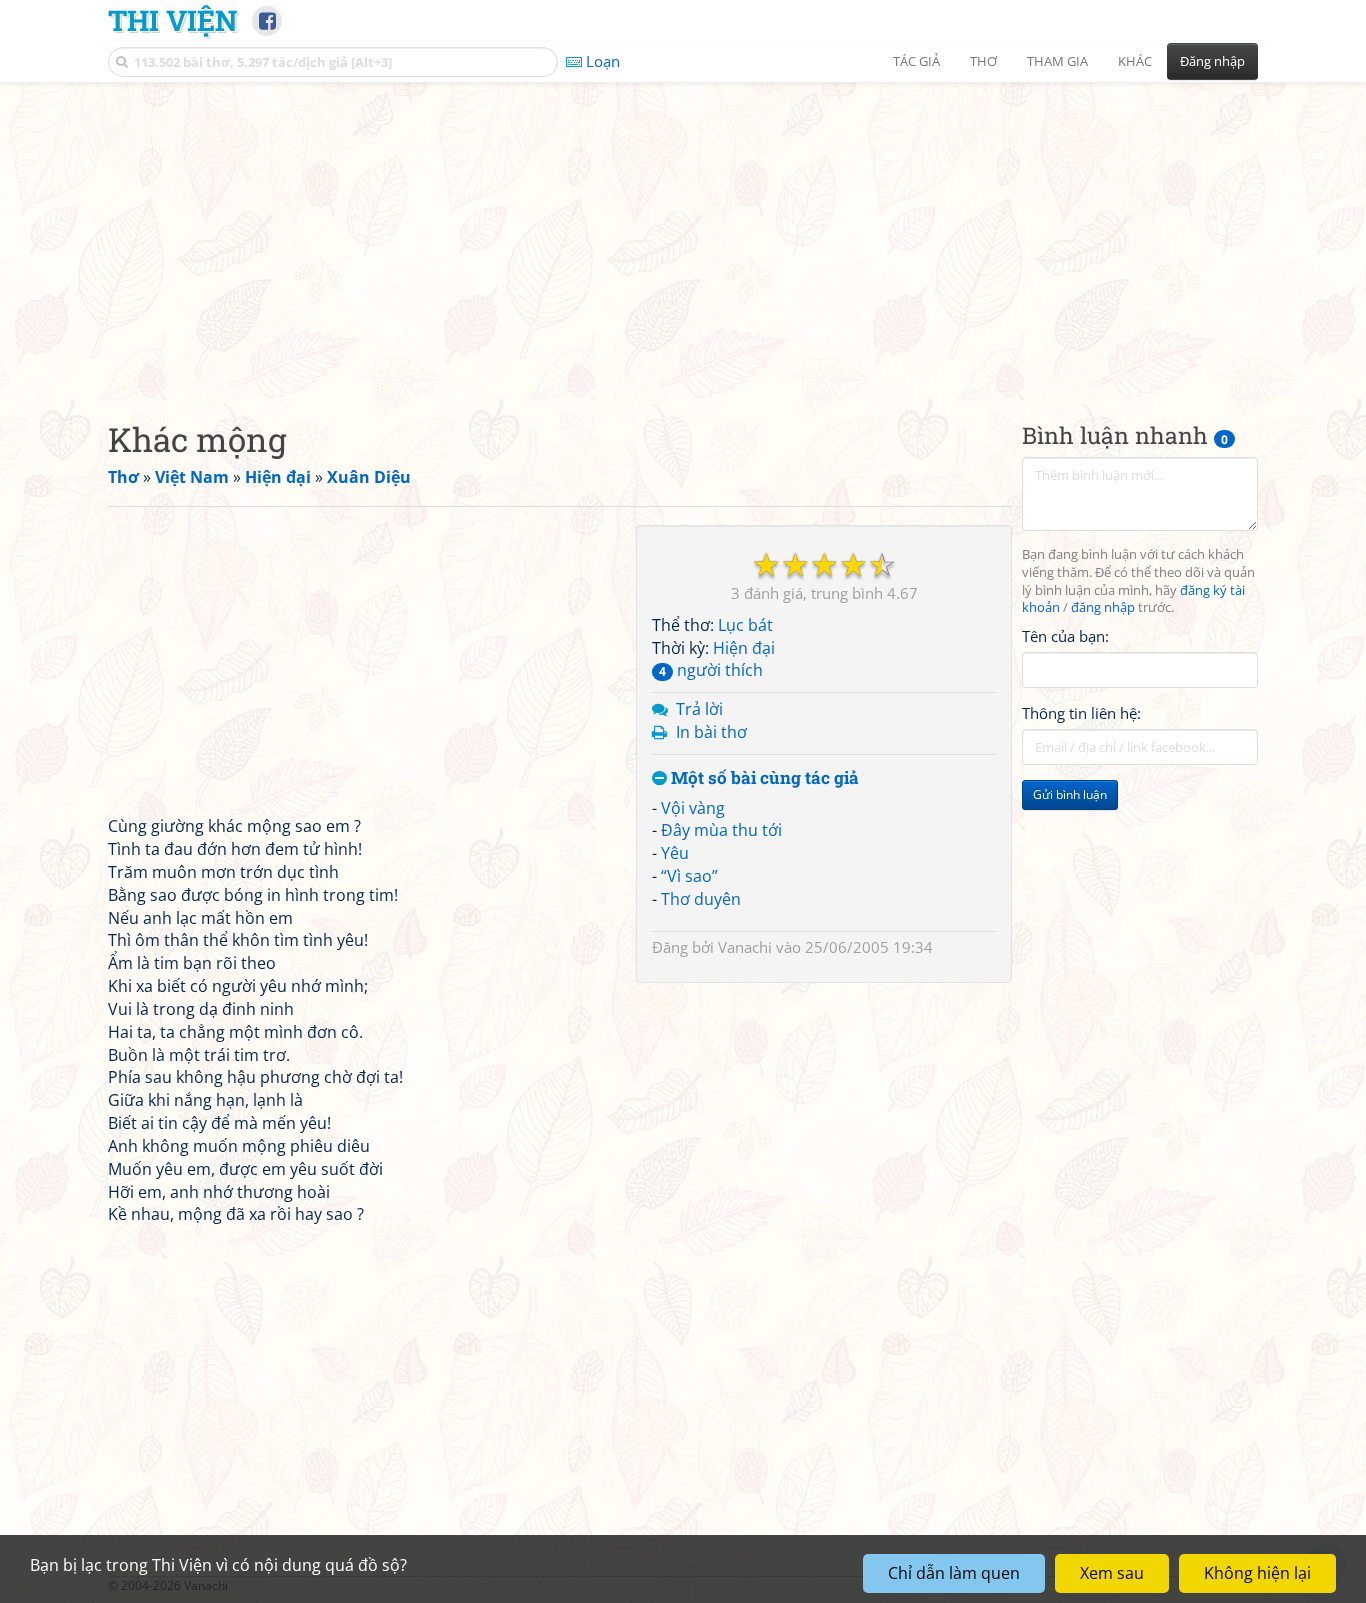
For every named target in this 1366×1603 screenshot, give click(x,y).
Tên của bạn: (1065, 636)
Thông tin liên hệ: (1081, 714)
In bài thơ (711, 732)
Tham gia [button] (1057, 61)
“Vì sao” (689, 876)
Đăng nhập (1212, 61)
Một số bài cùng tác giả (763, 778)
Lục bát (745, 625)
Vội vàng (693, 808)
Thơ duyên (701, 899)
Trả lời (699, 709)
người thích (711, 670)
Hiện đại (744, 648)
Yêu (675, 853)
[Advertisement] (683, 235)
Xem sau (1112, 1573)
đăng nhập (1103, 608)
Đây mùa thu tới (721, 830)
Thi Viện (172, 20)
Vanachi (745, 947)
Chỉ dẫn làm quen (954, 1573)
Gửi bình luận (1070, 795)
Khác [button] (1135, 61)
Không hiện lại (1257, 1573)
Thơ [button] (983, 61)
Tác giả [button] (916, 61)
